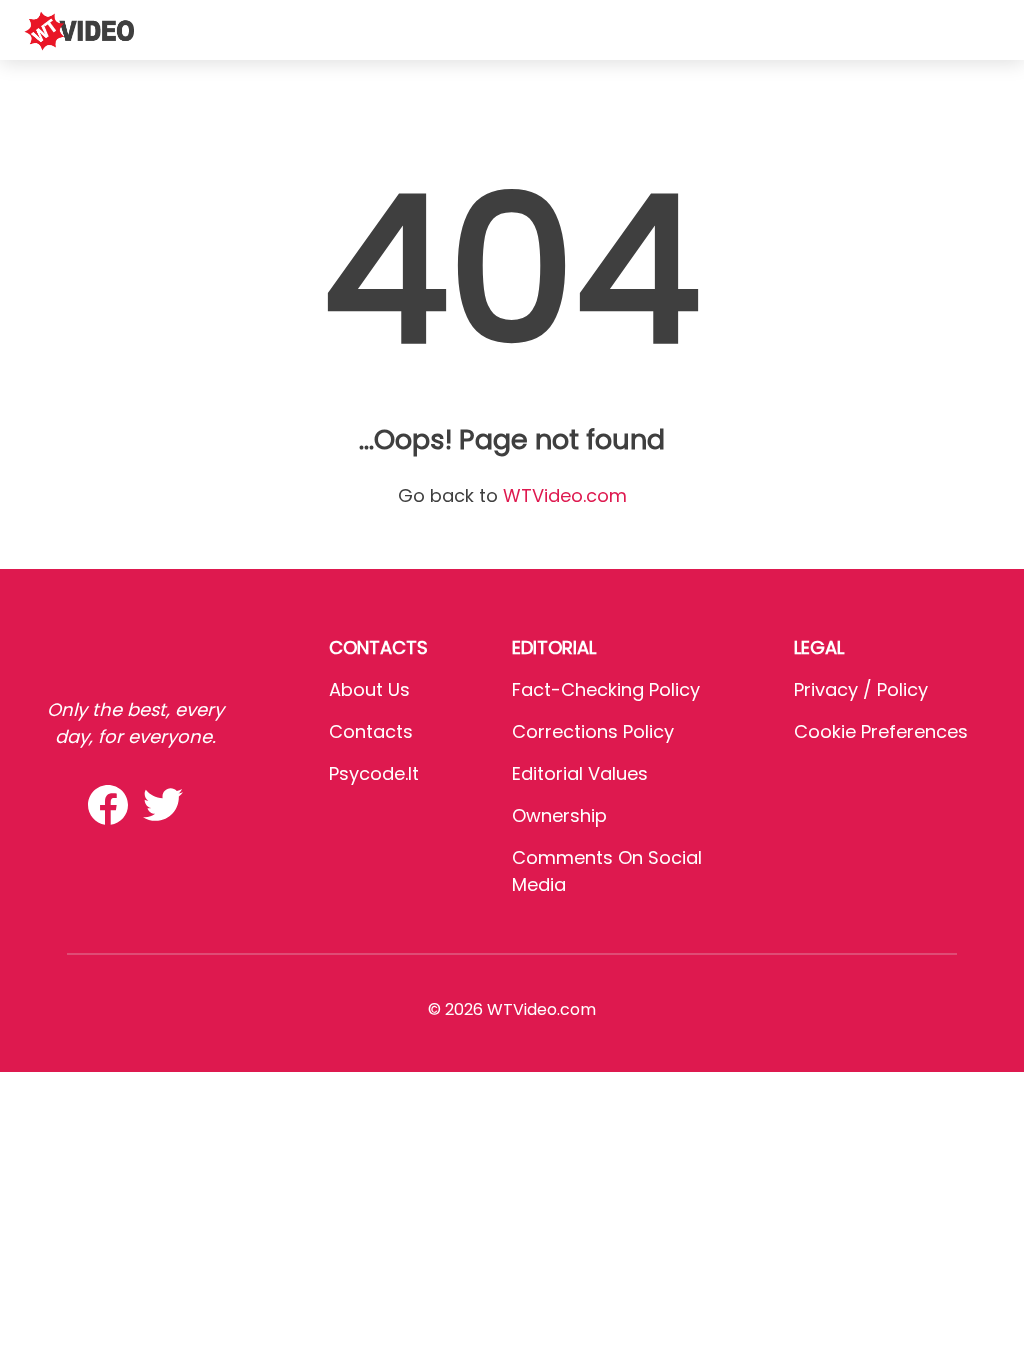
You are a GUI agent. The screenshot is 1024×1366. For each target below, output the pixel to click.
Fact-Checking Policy (606, 689)
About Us (369, 689)
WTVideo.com (565, 495)
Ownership (559, 815)
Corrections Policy (593, 731)
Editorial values (580, 773)
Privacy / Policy (861, 689)
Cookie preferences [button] (881, 731)
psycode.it (374, 773)
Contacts (371, 731)
